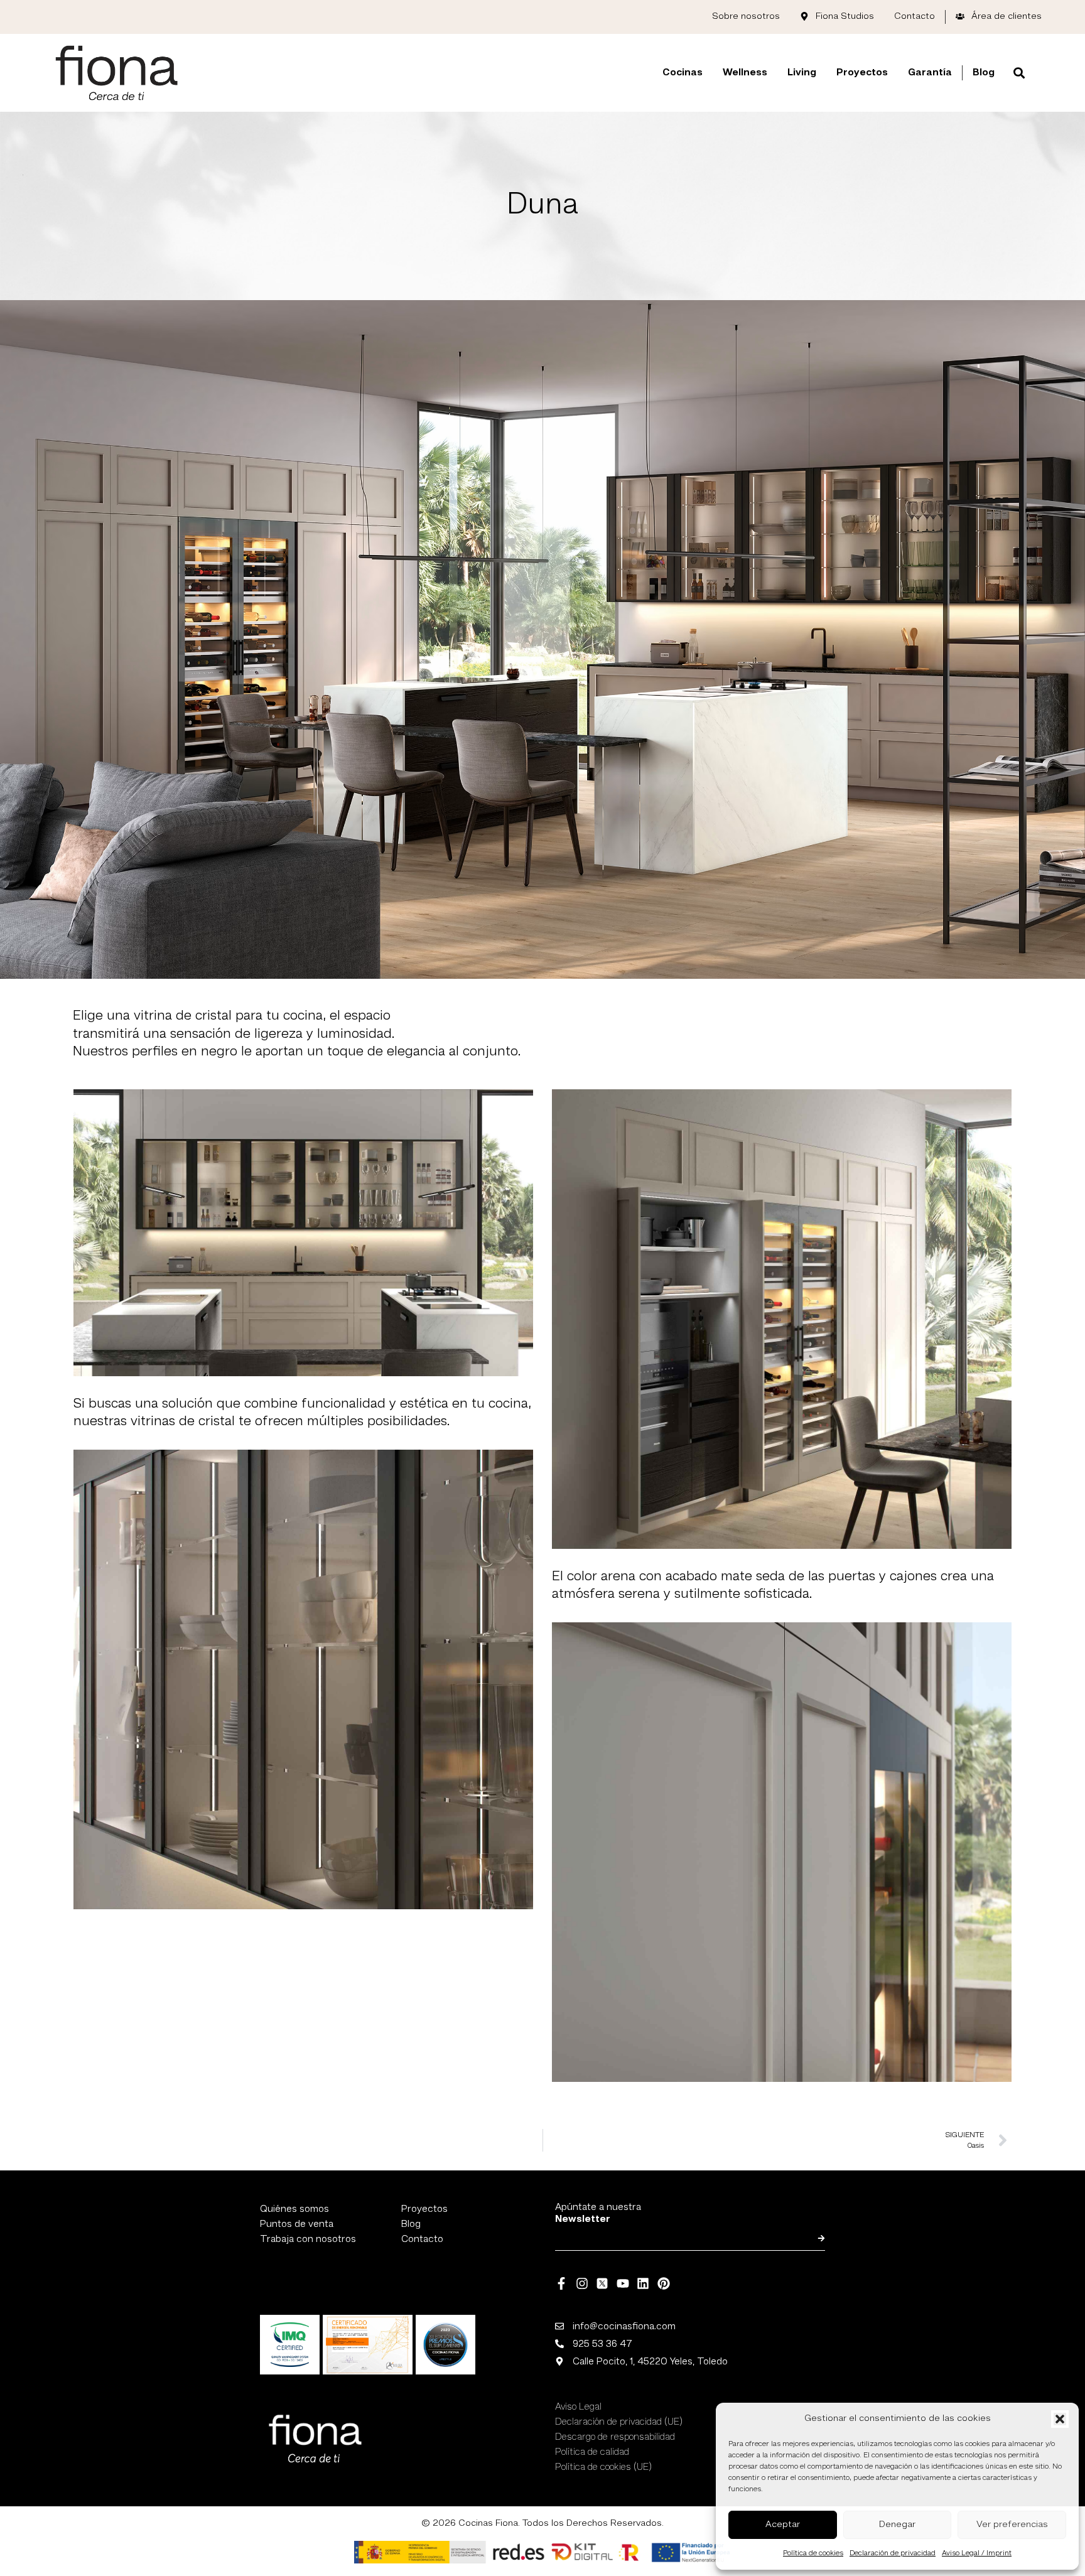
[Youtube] (623, 2283)
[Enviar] (821, 2238)
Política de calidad (592, 2452)
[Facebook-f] (561, 2283)
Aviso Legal (578, 2407)
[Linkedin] (643, 2283)
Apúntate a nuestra (598, 2213)
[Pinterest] (664, 2283)
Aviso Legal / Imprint (977, 2553)
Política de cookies (813, 2553)
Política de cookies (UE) (603, 2467)
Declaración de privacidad (893, 2553)
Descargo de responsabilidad (615, 2437)
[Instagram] (582, 2283)
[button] (1060, 2419)
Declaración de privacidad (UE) (619, 2422)
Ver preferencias (1012, 2525)
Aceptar (783, 2525)
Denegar (897, 2525)
